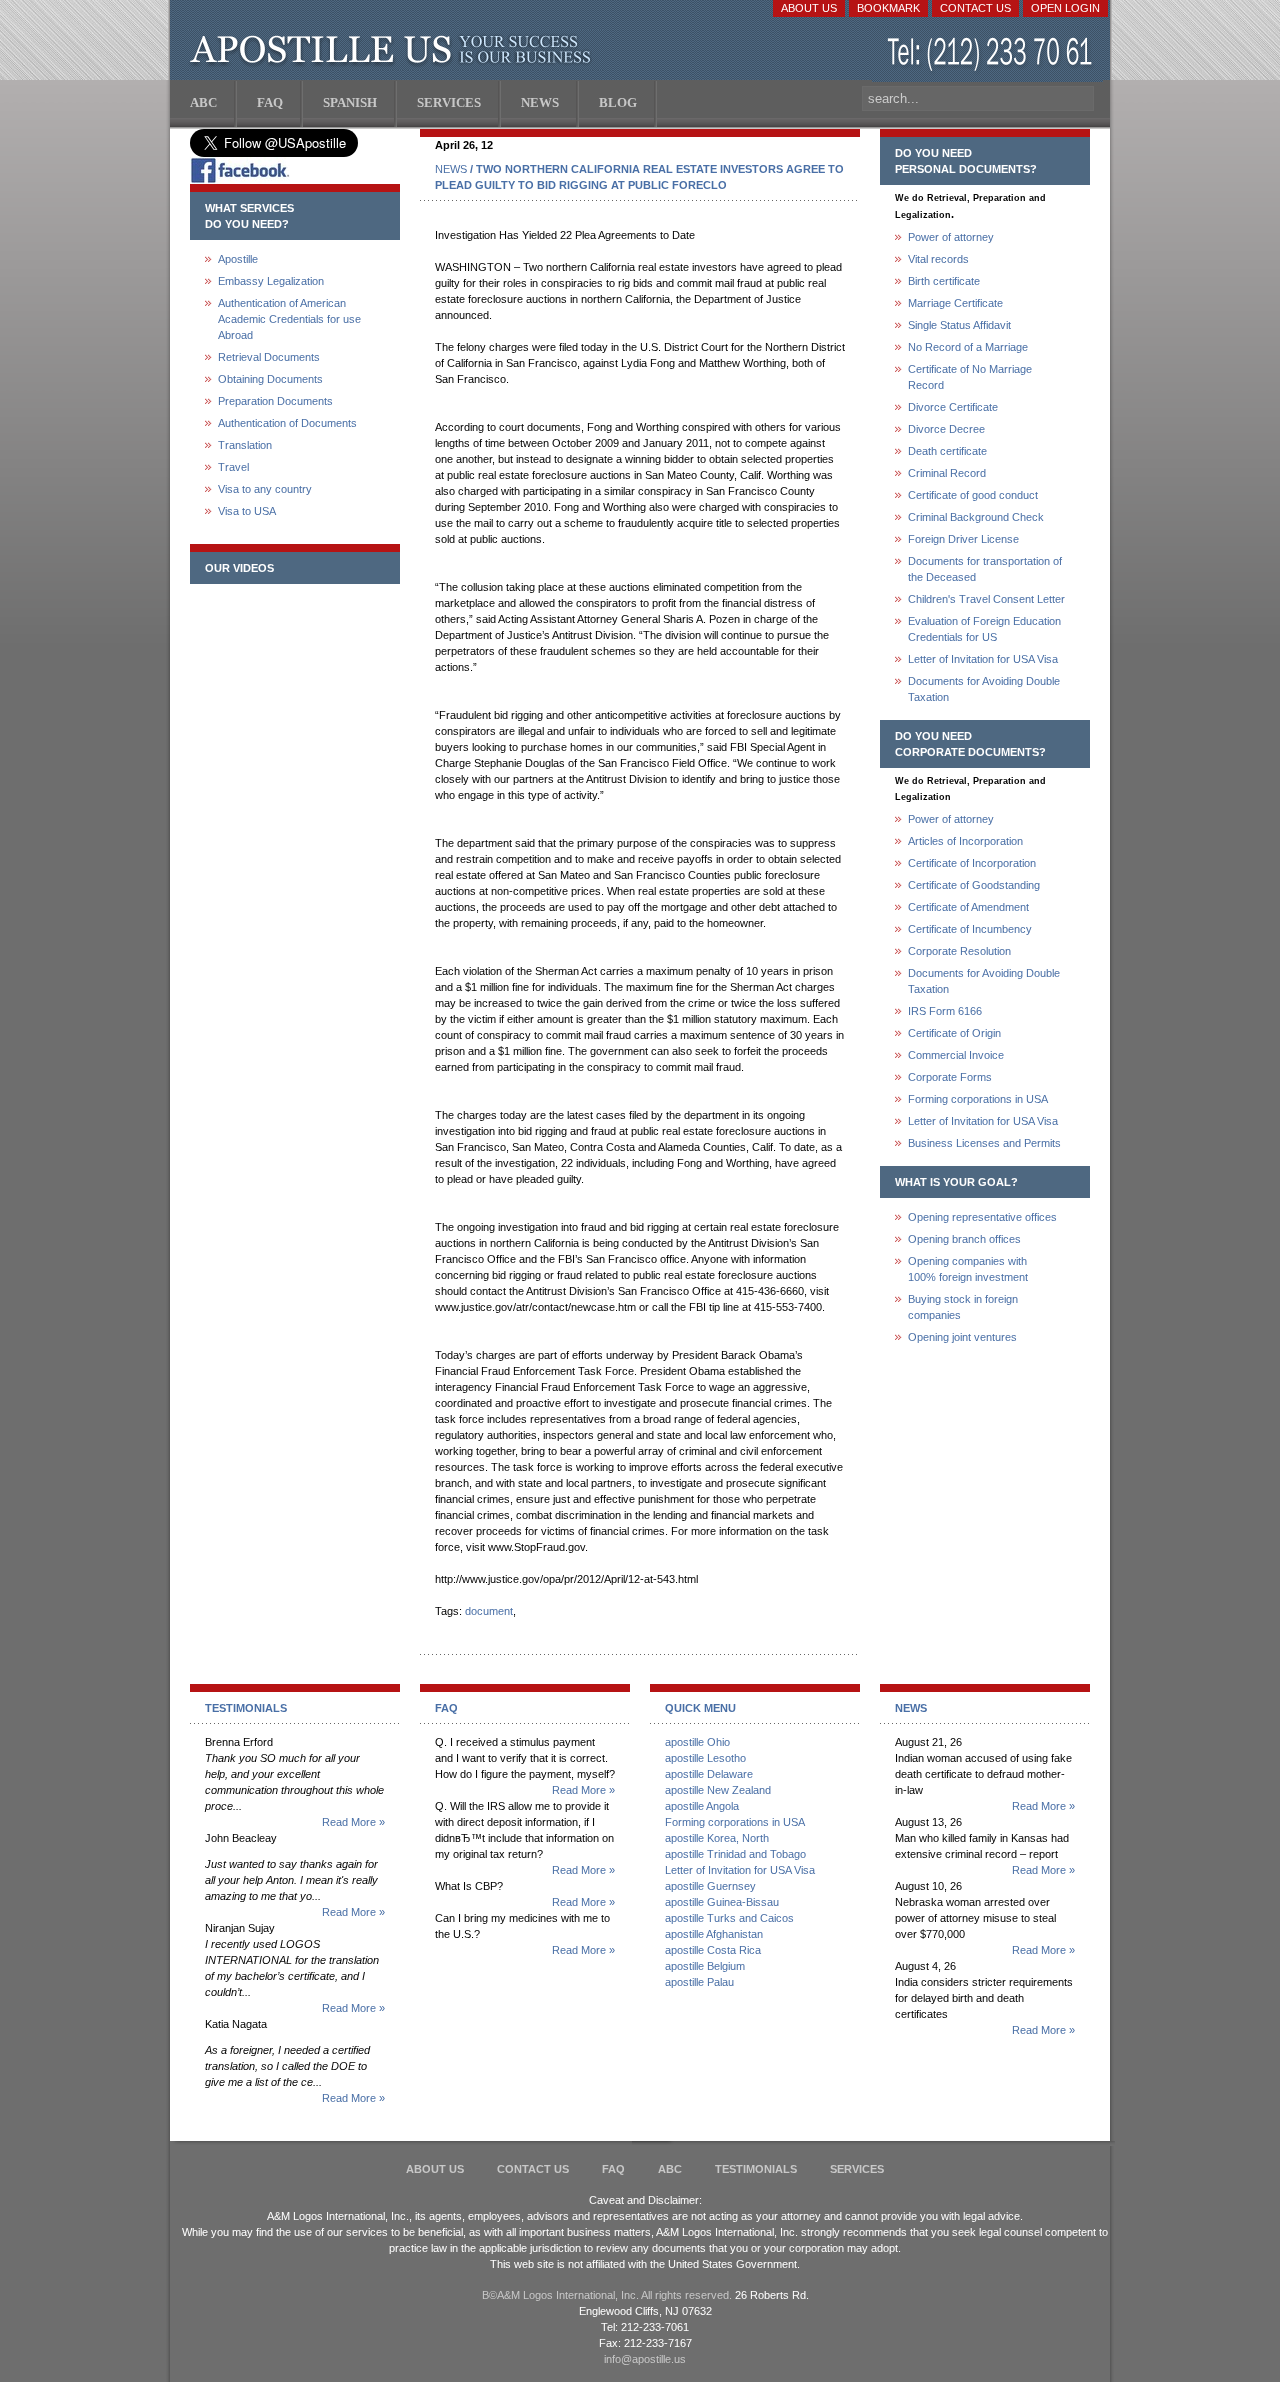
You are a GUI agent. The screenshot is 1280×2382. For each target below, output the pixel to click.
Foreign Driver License (963, 539)
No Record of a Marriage (968, 347)
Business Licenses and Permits (984, 1143)
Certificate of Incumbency (970, 929)
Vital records (938, 259)
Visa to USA (247, 511)
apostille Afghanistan (714, 1934)
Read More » (353, 1822)
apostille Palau (699, 1982)
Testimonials (756, 2169)
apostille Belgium (705, 1966)
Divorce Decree (946, 429)
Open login (1065, 8)
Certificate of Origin (954, 1033)
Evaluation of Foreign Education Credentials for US (984, 629)
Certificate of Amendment (968, 907)
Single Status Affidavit (959, 325)
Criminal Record (947, 473)
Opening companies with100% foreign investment (968, 1269)
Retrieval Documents (269, 357)
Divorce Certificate (953, 407)
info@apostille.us (645, 2359)
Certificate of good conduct (973, 495)
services (857, 2169)
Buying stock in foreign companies (963, 1307)
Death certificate (947, 451)
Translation (245, 445)
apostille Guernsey (710, 1886)
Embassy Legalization (271, 281)
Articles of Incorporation (965, 841)
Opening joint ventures (962, 1337)
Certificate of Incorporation (972, 863)
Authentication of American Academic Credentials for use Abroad (289, 319)
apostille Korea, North (717, 1838)
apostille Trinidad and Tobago (735, 1854)
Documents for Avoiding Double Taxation (984, 689)
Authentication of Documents (287, 423)
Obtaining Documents (270, 379)
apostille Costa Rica (713, 1950)
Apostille (238, 259)
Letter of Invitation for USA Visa (983, 659)
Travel (233, 467)
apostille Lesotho (705, 1758)
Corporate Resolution (959, 951)
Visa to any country (265, 489)
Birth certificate (944, 281)
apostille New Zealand (718, 1790)
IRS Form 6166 (945, 1011)
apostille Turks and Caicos (729, 1918)
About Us (809, 8)
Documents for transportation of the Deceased (985, 569)
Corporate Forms (950, 1077)
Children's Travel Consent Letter (986, 599)
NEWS (451, 169)
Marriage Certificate (955, 303)
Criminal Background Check (976, 517)
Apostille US (394, 50)
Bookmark (888, 8)
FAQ (613, 2169)
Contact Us (975, 8)
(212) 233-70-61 (992, 54)
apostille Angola (702, 1806)
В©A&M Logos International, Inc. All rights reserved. (607, 2295)
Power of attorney (951, 237)
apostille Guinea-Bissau (722, 1902)
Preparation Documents (275, 401)
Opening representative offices (982, 1217)
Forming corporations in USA (978, 1099)
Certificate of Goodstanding (974, 885)
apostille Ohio (697, 1742)
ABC (670, 2169)
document (489, 1611)
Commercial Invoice (956, 1055)
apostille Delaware (709, 1774)
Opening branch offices (964, 1239)
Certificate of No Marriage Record (970, 377)
